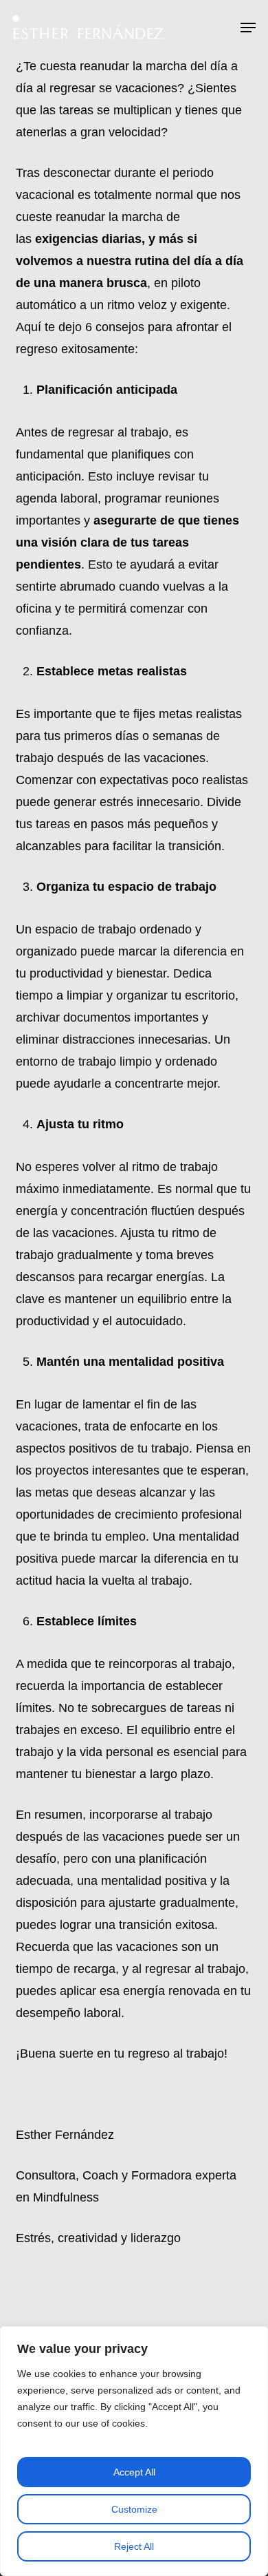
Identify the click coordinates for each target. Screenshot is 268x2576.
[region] (134, 2451)
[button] (248, 28)
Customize (134, 2509)
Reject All (134, 2546)
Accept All (134, 2472)
